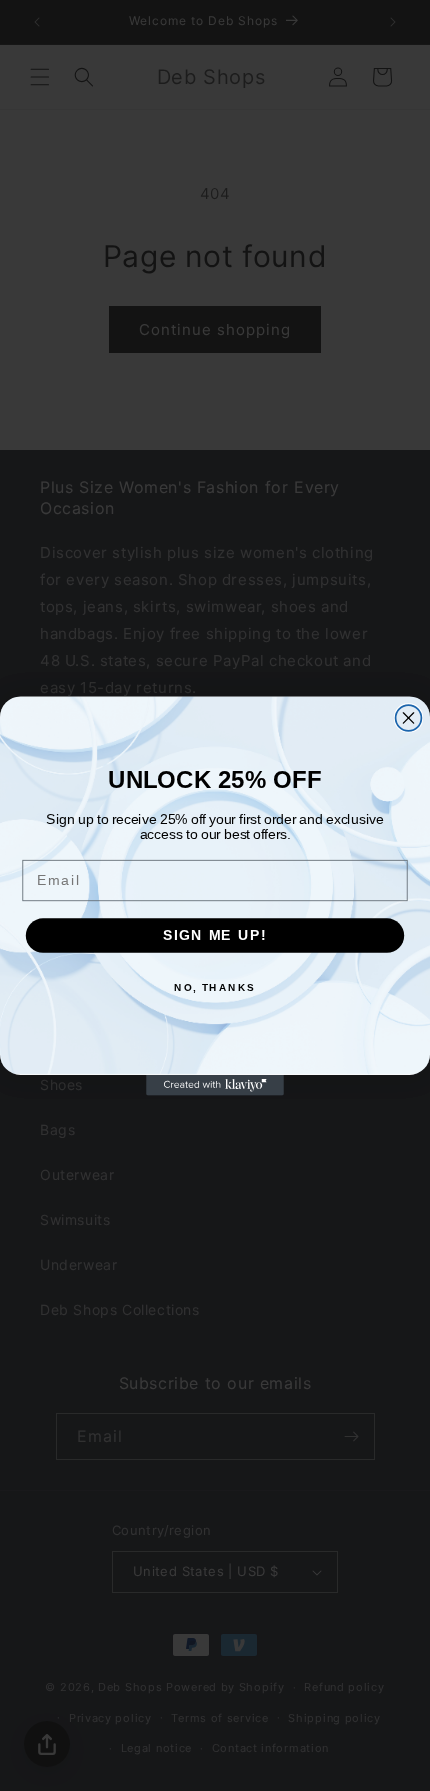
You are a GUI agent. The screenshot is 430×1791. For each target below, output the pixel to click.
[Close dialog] (409, 718)
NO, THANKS (215, 987)
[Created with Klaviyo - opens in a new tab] (215, 1084)
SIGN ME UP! (215, 934)
